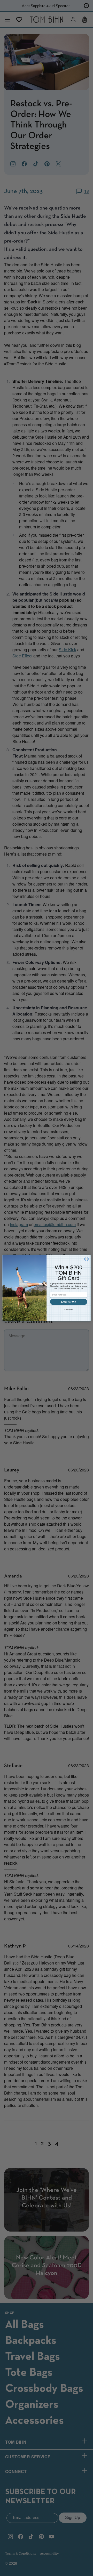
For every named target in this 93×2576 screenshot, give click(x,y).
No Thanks (68, 1309)
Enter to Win (69, 1302)
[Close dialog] (86, 1259)
